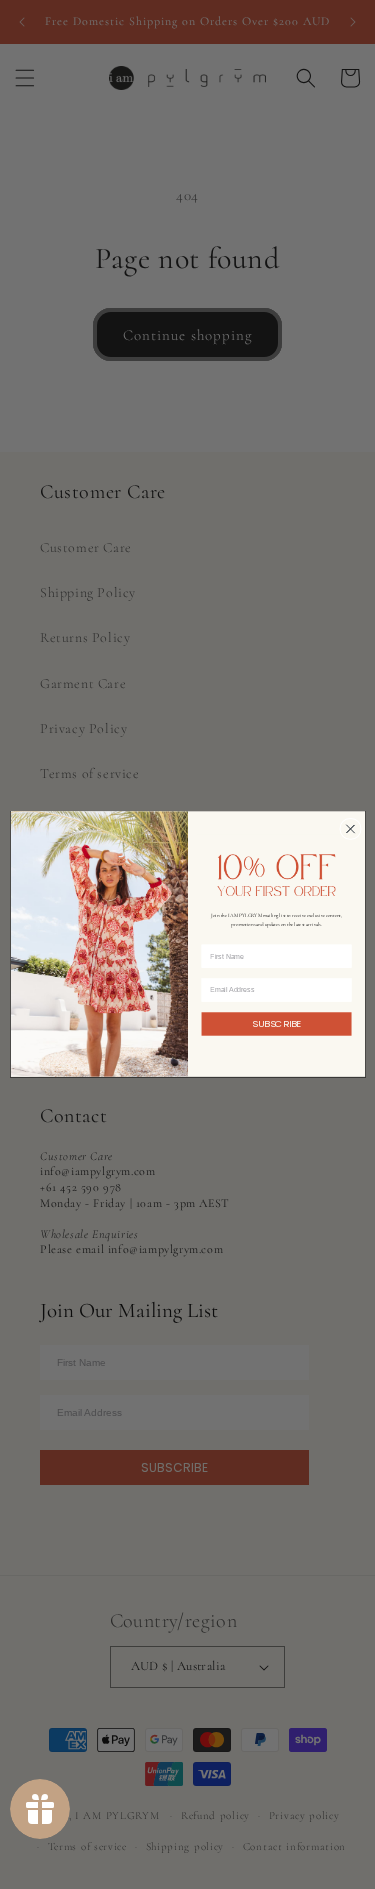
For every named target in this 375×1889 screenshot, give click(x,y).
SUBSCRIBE (276, 1024)
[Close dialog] (350, 829)
